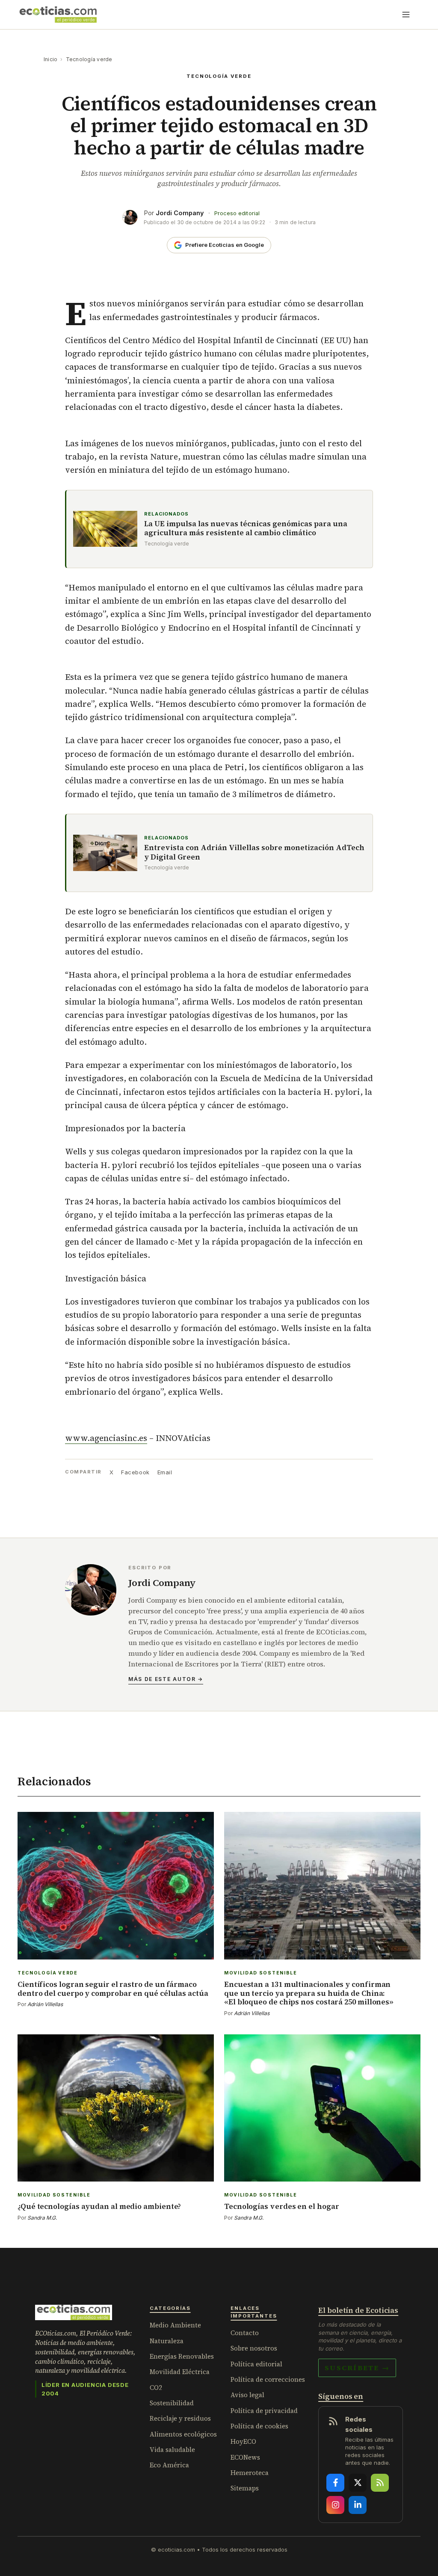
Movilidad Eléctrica (180, 2372)
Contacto (245, 2333)
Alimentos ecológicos (183, 2434)
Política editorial (256, 2364)
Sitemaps (245, 2488)
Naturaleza (167, 2341)
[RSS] (380, 2483)
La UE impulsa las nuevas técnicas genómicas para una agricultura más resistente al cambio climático (246, 529)
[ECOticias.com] (58, 15)
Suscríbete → (357, 2368)
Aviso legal (247, 2395)
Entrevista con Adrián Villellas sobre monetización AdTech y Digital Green (254, 852)
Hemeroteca (250, 2473)
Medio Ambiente (175, 2325)
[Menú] (406, 15)
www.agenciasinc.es (106, 1438)
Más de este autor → (166, 1679)
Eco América (169, 2465)
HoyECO (243, 2441)
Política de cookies (259, 2426)
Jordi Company (180, 213)
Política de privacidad (264, 2411)
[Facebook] (335, 2483)
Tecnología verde (89, 59)
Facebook (135, 1472)
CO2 (156, 2388)
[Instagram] (335, 2505)
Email (165, 1472)
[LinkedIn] (358, 2505)
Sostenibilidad (172, 2403)
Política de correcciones (268, 2379)
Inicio (50, 59)
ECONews (245, 2457)
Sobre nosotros (254, 2348)
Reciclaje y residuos (180, 2418)
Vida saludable (172, 2450)
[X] (358, 2483)
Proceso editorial (237, 213)
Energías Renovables (182, 2356)
